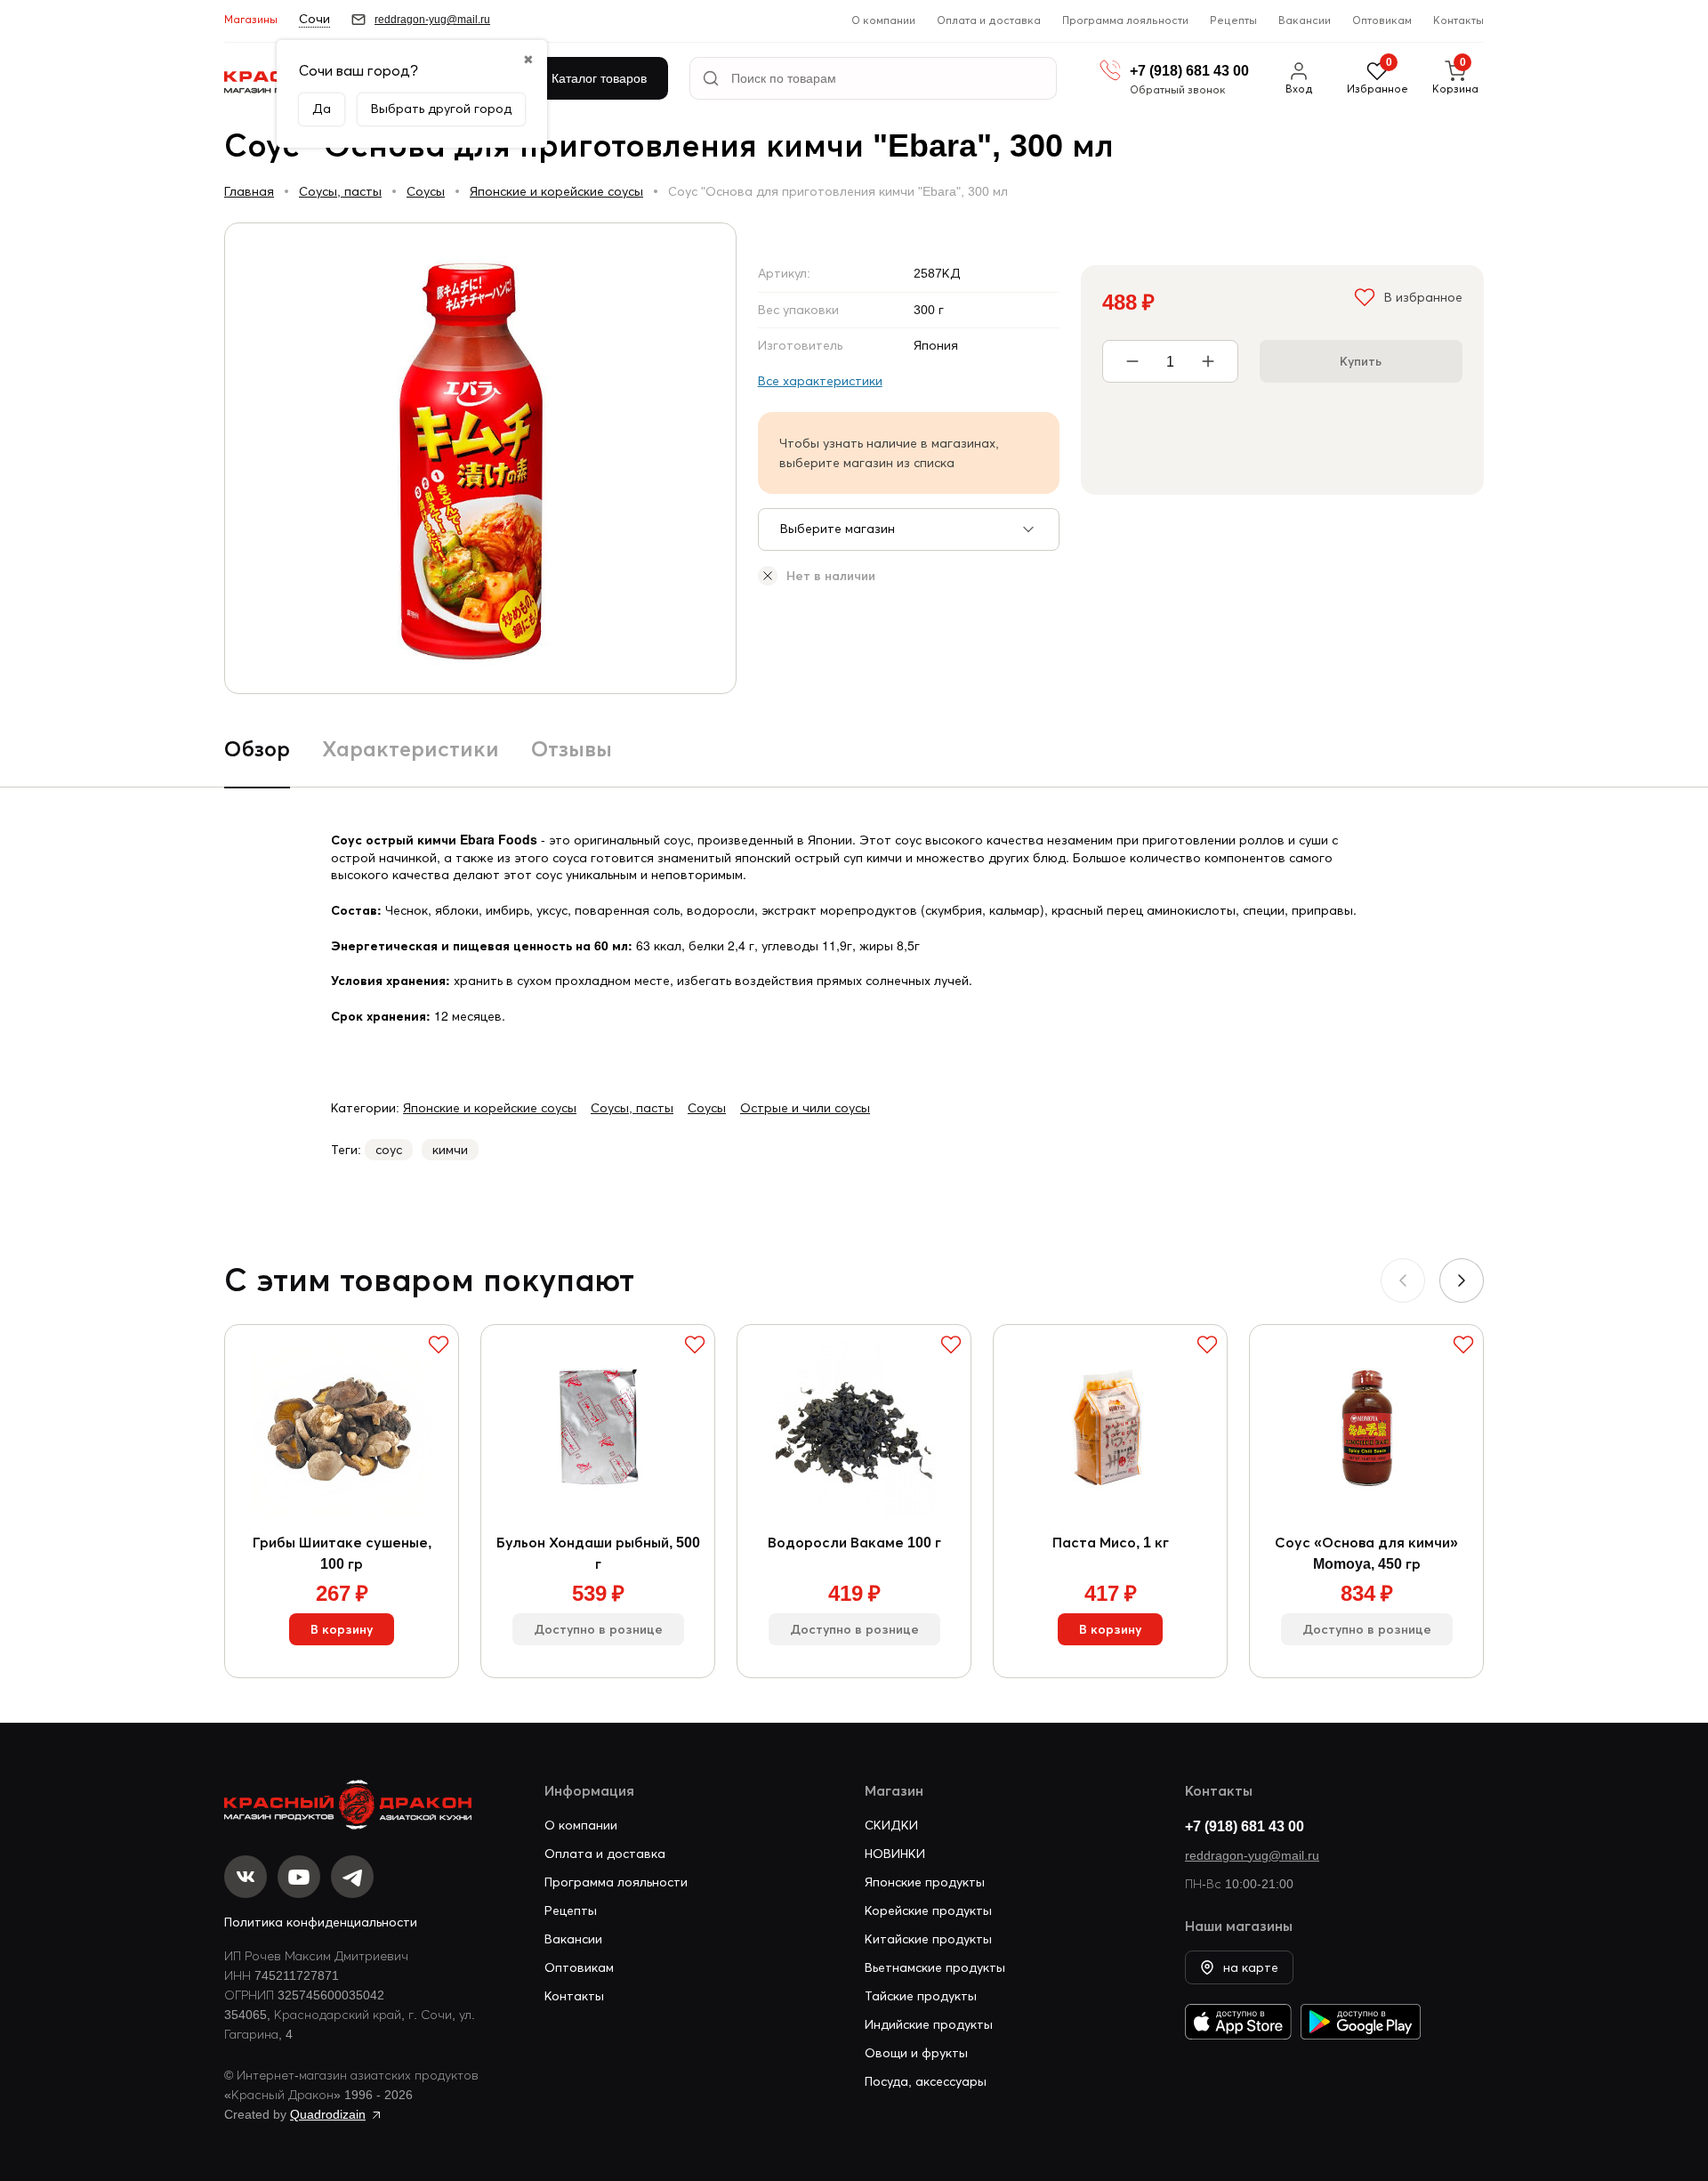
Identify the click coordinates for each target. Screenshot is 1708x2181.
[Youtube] (299, 1877)
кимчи (450, 1150)
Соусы (426, 191)
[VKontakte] (246, 1877)
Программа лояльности (1125, 20)
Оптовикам (1382, 20)
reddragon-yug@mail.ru (1252, 1855)
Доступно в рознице (598, 1629)
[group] (480, 458)
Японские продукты (925, 1882)
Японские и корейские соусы (556, 191)
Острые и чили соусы (805, 1108)
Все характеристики (820, 381)
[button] (1462, 1280)
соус (389, 1150)
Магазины (251, 19)
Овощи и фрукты (916, 2053)
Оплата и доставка (989, 20)
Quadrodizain (328, 2114)
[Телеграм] (352, 1877)
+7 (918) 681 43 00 (1245, 1826)
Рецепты (1233, 20)
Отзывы (572, 749)
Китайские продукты (928, 1939)
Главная (249, 191)
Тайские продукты (921, 1996)
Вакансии (1305, 20)
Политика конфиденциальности (321, 1922)
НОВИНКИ (895, 1854)
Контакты (1458, 20)
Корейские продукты (928, 1910)
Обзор (257, 749)
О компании (883, 20)
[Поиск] (711, 78)
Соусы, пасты (340, 191)
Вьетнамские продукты (935, 1967)
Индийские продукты (929, 2024)
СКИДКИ (891, 1825)
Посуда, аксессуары (926, 2081)
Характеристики (411, 749)
